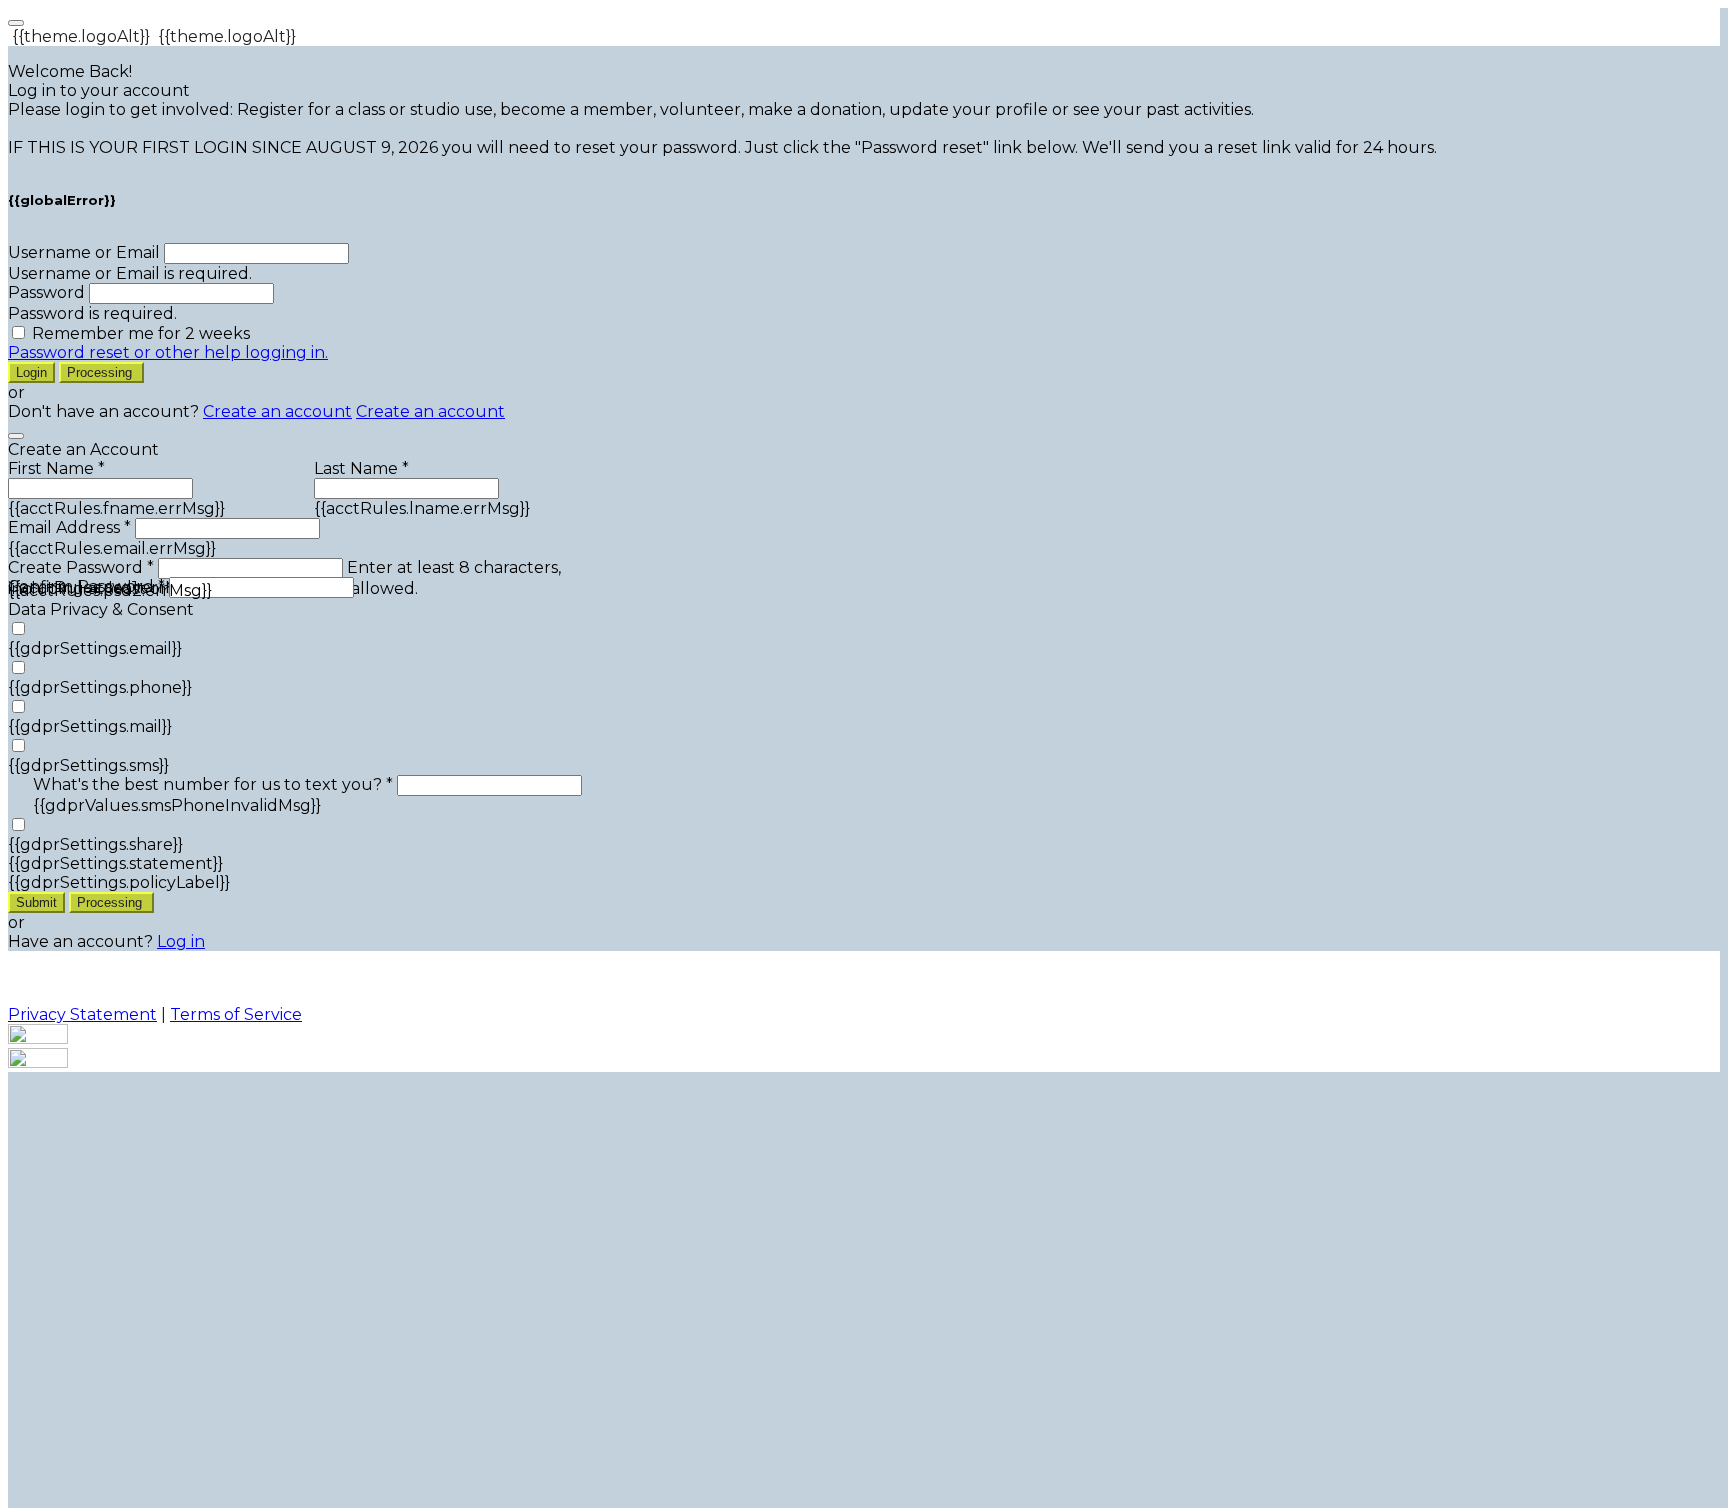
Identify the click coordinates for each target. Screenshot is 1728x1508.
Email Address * (69, 527)
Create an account (277, 411)
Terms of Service (236, 1014)
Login (31, 372)
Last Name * (361, 468)
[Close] (16, 436)
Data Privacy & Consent (101, 609)
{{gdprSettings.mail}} (90, 726)
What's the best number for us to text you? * (213, 784)
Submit (36, 902)
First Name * (56, 468)
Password (46, 292)
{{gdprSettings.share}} (95, 844)
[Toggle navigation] (16, 23)
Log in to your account (99, 90)
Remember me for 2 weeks (141, 333)
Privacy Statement (82, 1014)
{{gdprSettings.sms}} (88, 765)
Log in (181, 941)
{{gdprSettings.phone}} (100, 687)
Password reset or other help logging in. (168, 352)
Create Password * (81, 567)
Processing (101, 372)
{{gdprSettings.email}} (95, 648)
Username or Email (84, 252)
